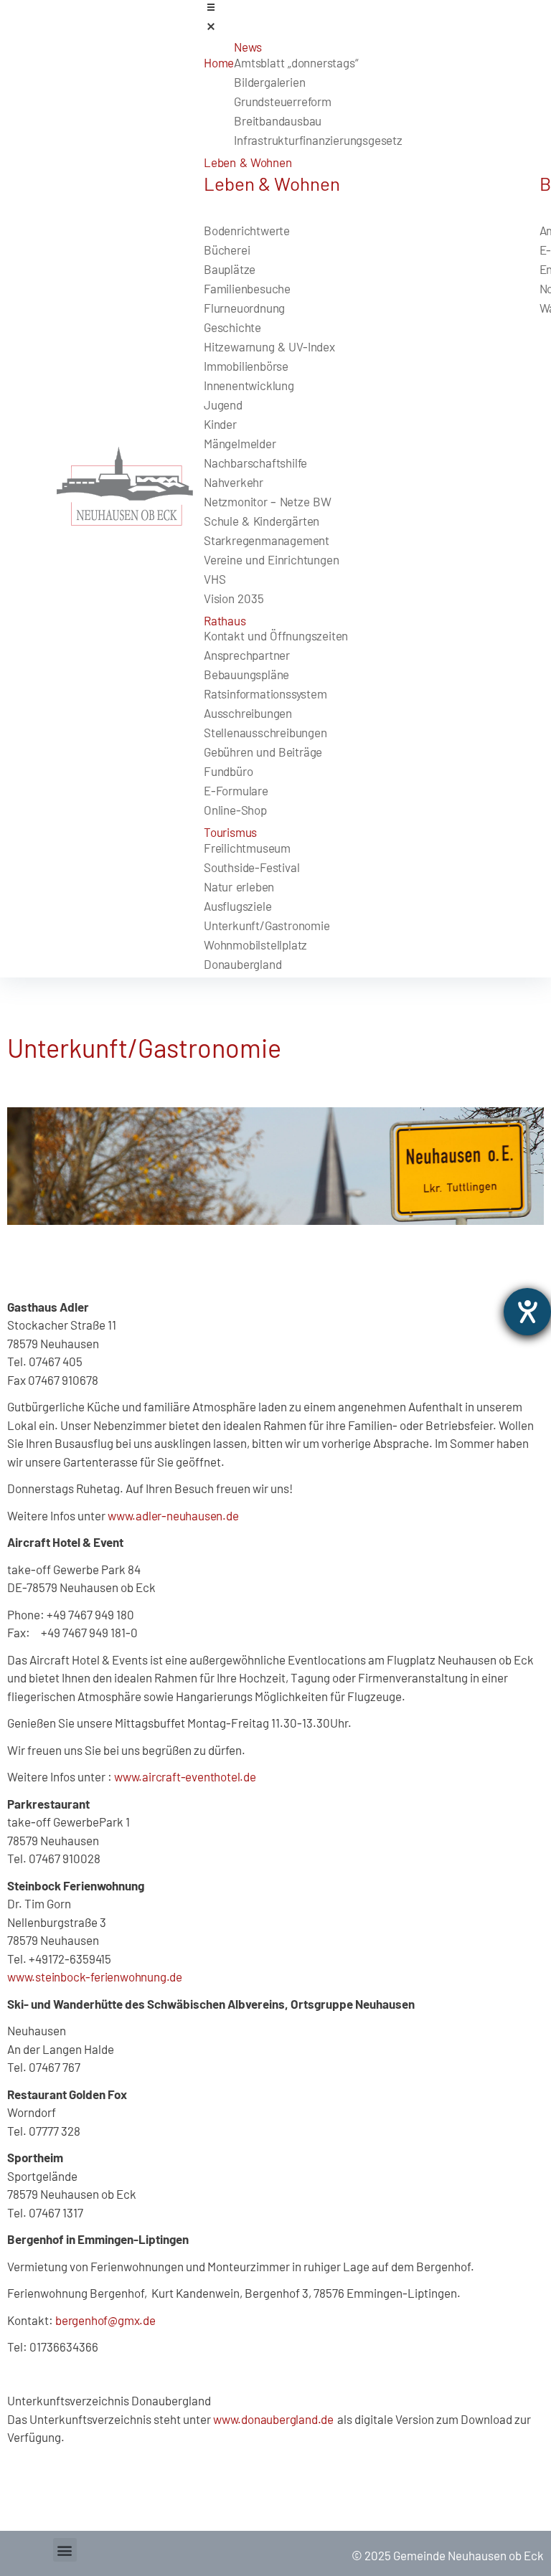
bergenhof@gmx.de (105, 2320)
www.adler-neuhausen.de (173, 1515)
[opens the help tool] (527, 1312)
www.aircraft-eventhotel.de (185, 1776)
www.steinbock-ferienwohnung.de (95, 1976)
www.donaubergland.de (275, 2419)
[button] (65, 2550)
